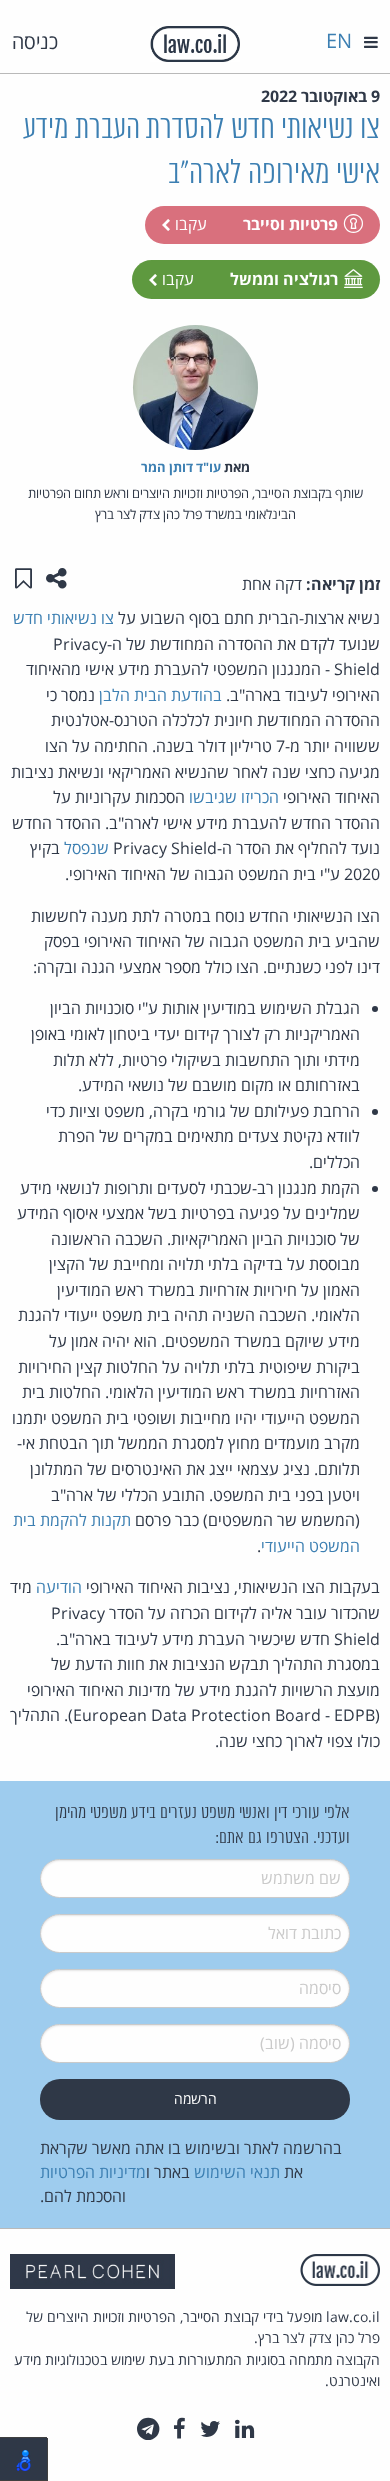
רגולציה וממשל (284, 279)
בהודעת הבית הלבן (160, 695)
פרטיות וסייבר (290, 224)
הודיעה (59, 1587)
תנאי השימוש (237, 2172)
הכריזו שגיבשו (234, 797)
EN (339, 40)
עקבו (189, 224)
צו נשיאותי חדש (63, 618)
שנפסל (86, 848)
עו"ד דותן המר (181, 467)
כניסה (35, 41)
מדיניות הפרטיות (93, 2172)
